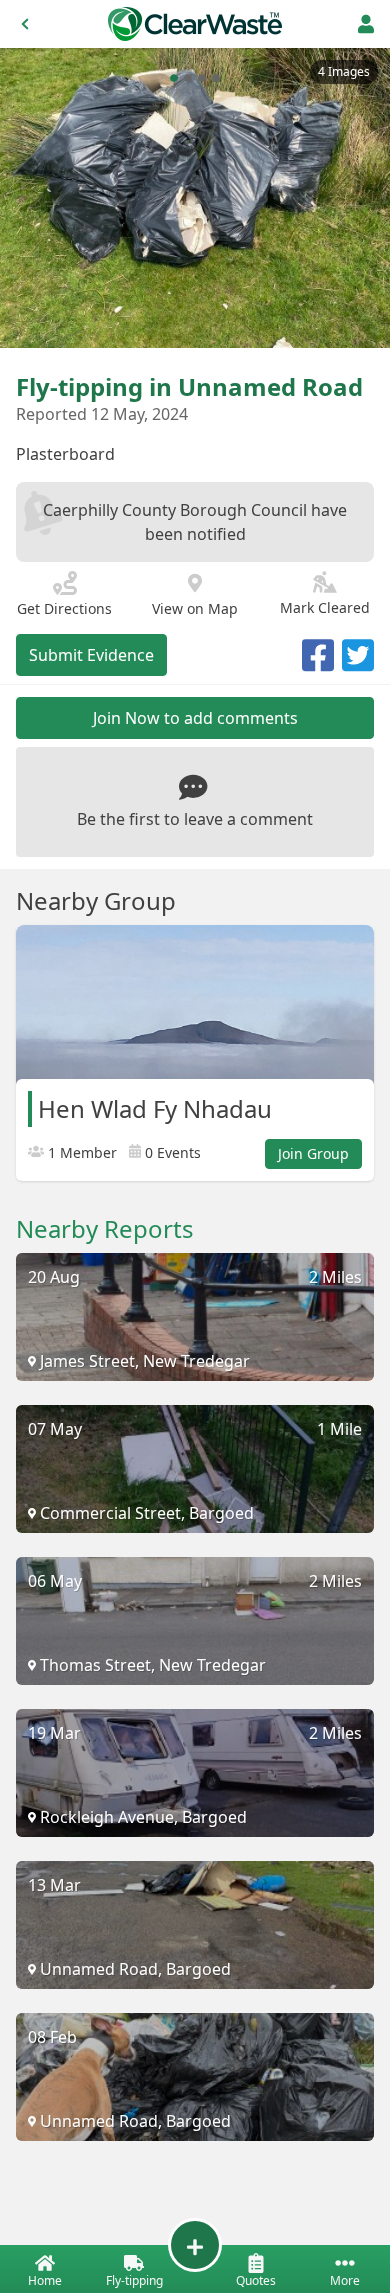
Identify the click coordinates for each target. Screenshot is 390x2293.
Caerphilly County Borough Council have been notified (195, 522)
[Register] (366, 24)
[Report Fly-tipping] (195, 2245)
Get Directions (64, 608)
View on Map (195, 608)
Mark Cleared (325, 607)
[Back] (25, 24)
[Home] (195, 24)
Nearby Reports (105, 1229)
